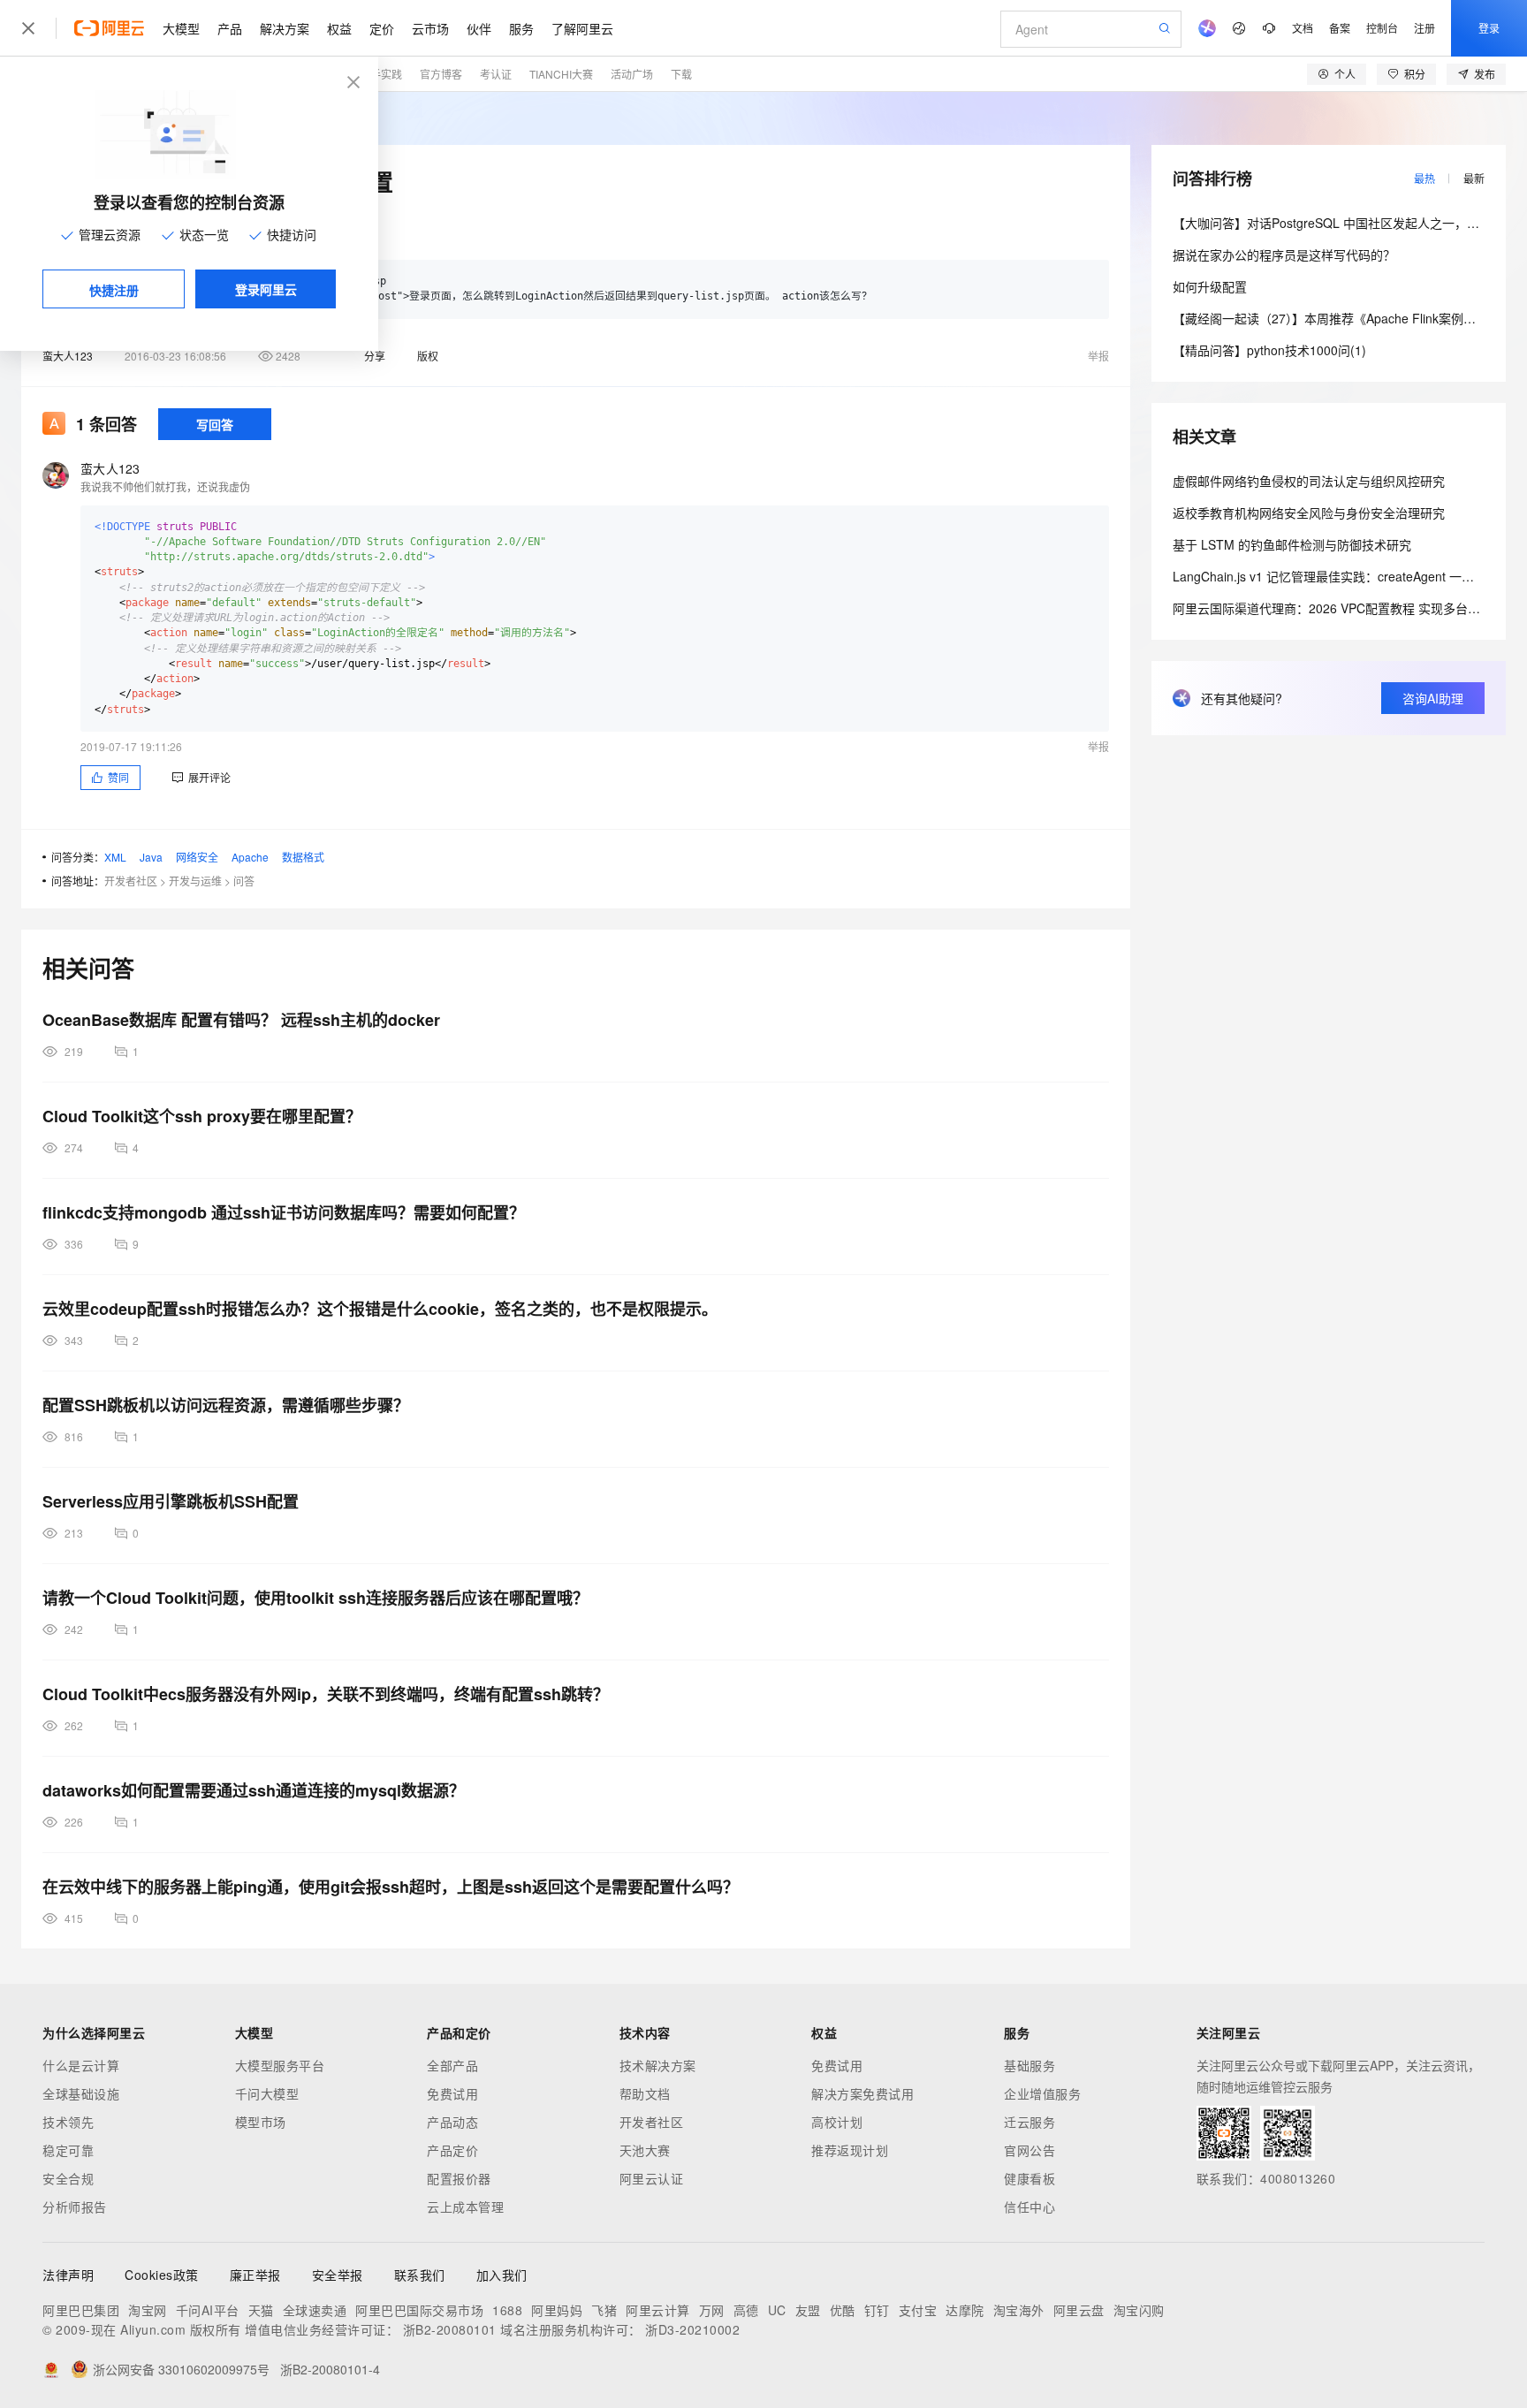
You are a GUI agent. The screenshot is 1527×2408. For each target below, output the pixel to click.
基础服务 (1029, 2065)
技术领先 (68, 2122)
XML (115, 857)
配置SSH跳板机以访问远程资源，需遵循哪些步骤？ (226, 1405)
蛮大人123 (68, 356)
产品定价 (452, 2150)
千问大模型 (267, 2093)
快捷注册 (114, 290)
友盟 (808, 2310)
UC (777, 2310)
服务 (521, 28)
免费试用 (452, 2093)
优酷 (843, 2310)
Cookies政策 (162, 2275)
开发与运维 (195, 881)
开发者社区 (131, 881)
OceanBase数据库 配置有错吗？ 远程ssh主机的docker (241, 1020)
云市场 (430, 28)
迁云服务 (1029, 2122)
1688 (507, 2310)
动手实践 (381, 74)
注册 (1424, 28)
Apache (250, 857)
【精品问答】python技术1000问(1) (1269, 350)
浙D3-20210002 (692, 2329)
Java (151, 857)
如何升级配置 (1210, 286)
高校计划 (837, 2122)
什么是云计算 (81, 2065)
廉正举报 (255, 2275)
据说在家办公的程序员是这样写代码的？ (1284, 254)
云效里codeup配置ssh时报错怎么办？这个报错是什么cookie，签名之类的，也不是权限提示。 (380, 1309)
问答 (244, 881)
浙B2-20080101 (450, 2329)
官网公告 (1029, 2150)
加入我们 (502, 2275)
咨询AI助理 (1433, 698)
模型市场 (261, 2122)
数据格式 (303, 857)
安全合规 (68, 2178)
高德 (746, 2310)
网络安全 (197, 857)
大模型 (181, 28)
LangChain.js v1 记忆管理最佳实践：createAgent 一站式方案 (1342, 576)
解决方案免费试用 (862, 2093)
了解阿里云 (582, 28)
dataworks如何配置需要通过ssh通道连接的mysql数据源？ (254, 1790)
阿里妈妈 (557, 2310)
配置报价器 (459, 2178)
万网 (712, 2310)
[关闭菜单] (28, 28)
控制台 (1382, 28)
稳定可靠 (68, 2150)
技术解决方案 (658, 2065)
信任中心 (1029, 2207)
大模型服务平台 (280, 2065)
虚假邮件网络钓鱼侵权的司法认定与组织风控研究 (1309, 481)
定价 (382, 28)
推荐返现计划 (850, 2150)
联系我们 (420, 2275)
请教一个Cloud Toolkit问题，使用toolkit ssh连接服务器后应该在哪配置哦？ (315, 1598)
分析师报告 (75, 2207)
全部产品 (452, 2065)
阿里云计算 (658, 2310)
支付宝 (918, 2310)
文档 (1303, 28)
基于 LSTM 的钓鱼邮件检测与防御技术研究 (1292, 544)
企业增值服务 (1042, 2093)
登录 (1489, 28)
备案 (1340, 28)
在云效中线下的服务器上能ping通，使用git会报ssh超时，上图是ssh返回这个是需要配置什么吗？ (391, 1887)
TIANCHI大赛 (561, 74)
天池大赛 (645, 2150)
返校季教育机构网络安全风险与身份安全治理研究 (1309, 513)
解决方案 (285, 28)
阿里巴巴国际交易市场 (419, 2310)
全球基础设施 (81, 2093)
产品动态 (452, 2122)
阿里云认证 (652, 2178)
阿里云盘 (1079, 2310)
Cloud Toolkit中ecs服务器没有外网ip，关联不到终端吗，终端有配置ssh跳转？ (326, 1694)
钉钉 (877, 2310)
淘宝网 (148, 2310)
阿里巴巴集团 (81, 2310)
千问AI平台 (208, 2310)
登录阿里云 (266, 289)
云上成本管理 (465, 2207)
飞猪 (604, 2310)
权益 (339, 28)
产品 (230, 28)
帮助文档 (645, 2093)
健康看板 (1029, 2178)
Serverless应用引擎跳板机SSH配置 (171, 1501)
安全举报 (338, 2275)
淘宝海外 (1019, 2310)
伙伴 (479, 28)
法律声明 (68, 2275)
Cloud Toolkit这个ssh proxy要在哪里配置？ (202, 1116)
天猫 (261, 2310)
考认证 (496, 74)
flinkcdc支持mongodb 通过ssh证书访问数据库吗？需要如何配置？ (284, 1212)
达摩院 (965, 2310)
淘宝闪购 (1139, 2310)
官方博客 (441, 74)
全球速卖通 (315, 2310)
